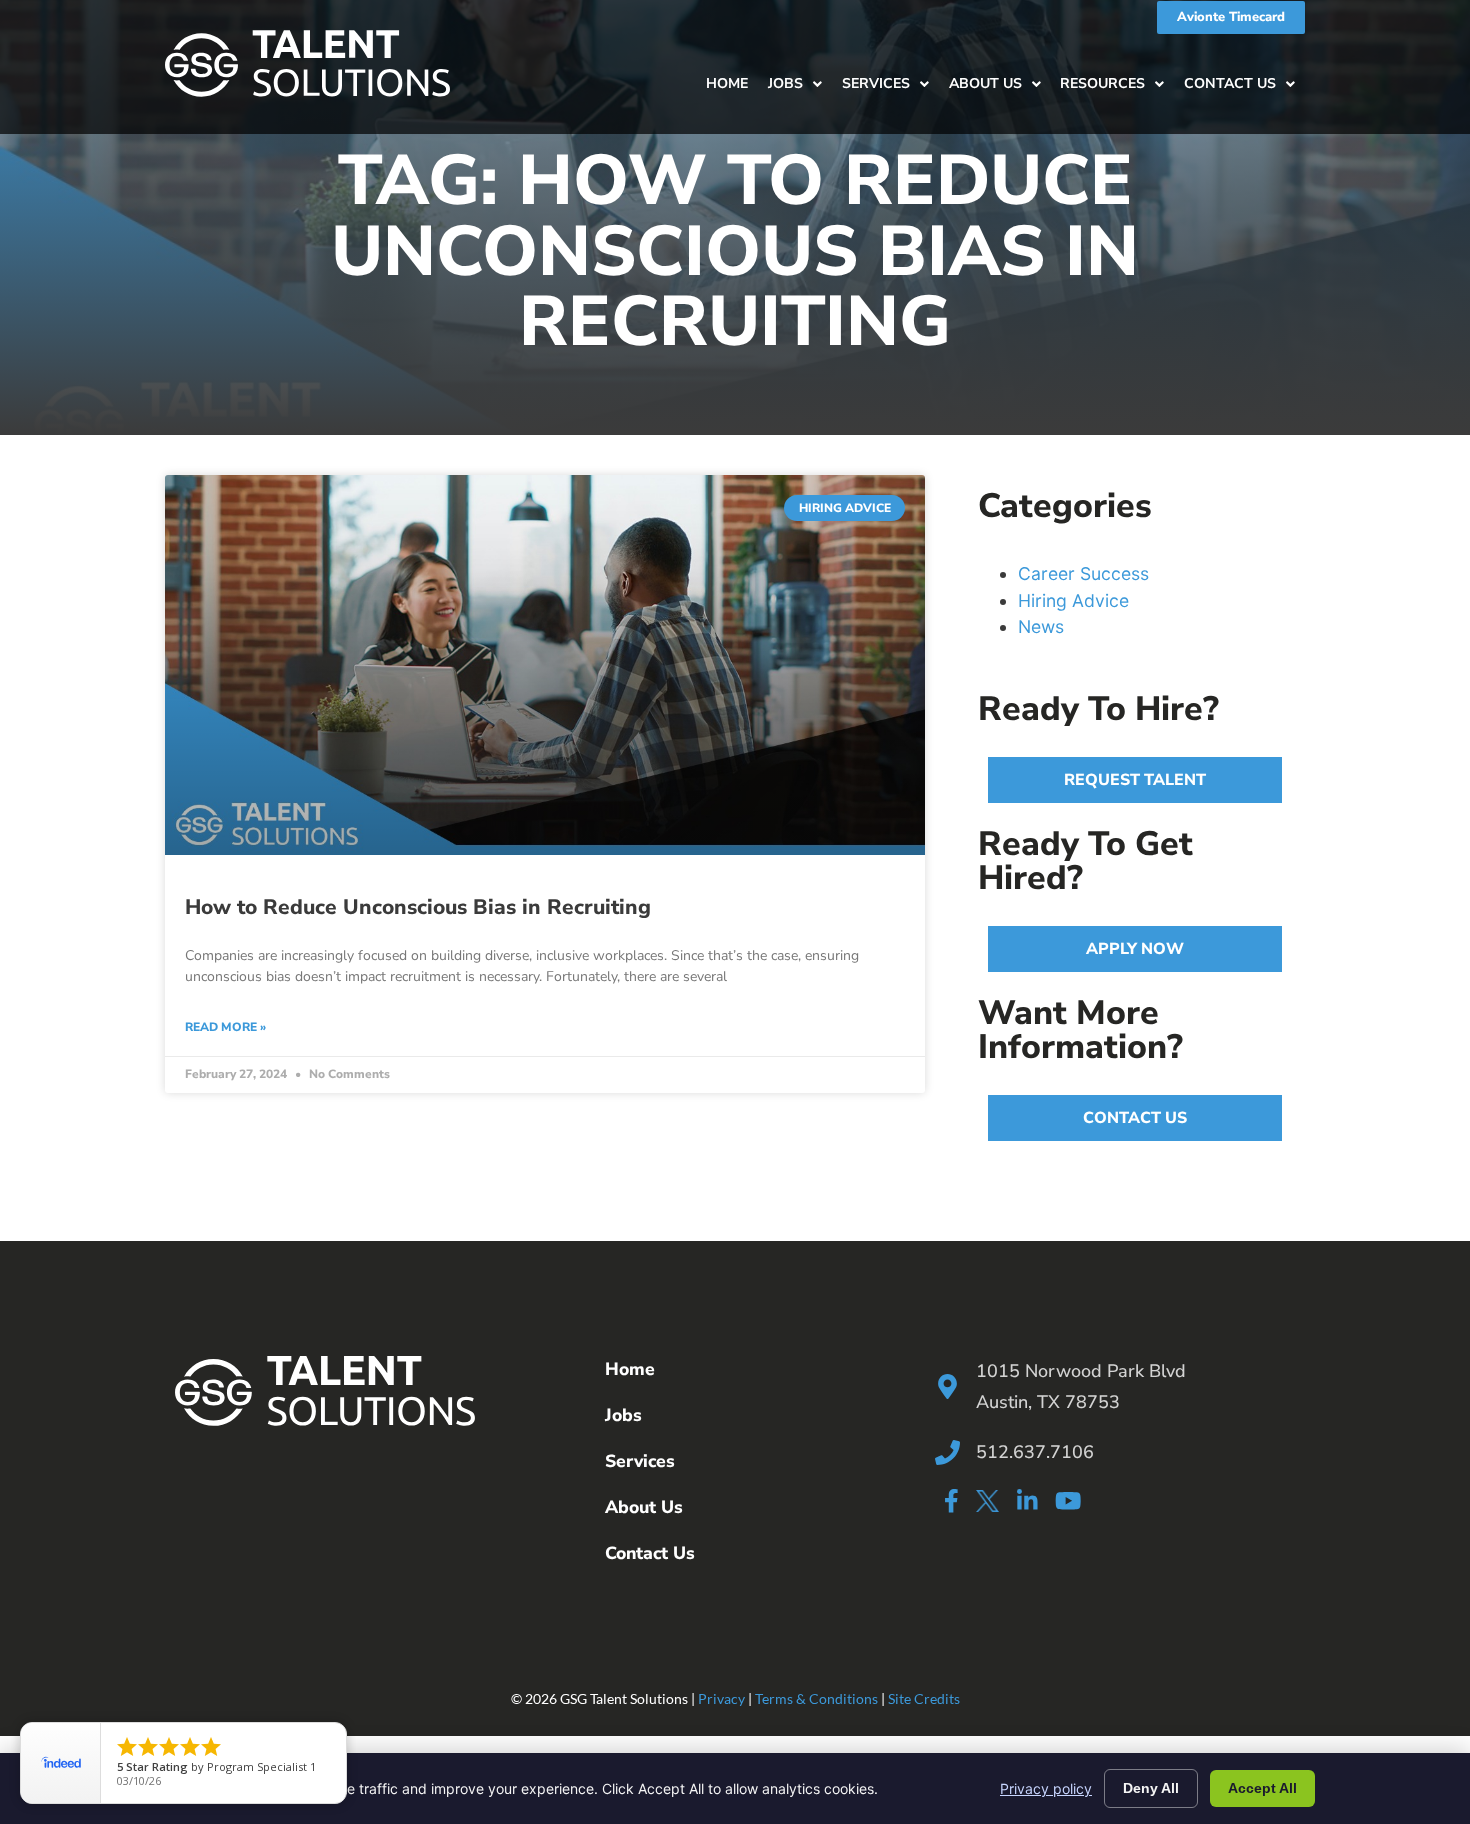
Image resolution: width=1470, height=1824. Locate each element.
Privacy (721, 1698)
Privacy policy (1046, 1788)
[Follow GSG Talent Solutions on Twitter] (987, 1504)
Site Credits (924, 1698)
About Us (985, 83)
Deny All (1151, 1788)
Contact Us (1230, 83)
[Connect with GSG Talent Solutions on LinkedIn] (1027, 1500)
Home (727, 83)
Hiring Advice (1073, 600)
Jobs (785, 83)
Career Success (1083, 573)
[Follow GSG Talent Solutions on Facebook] (951, 1500)
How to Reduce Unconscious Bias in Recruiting (418, 907)
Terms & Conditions (816, 1698)
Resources (1102, 83)
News (1041, 626)
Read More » (225, 1027)
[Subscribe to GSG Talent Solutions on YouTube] (1068, 1500)
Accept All (1262, 1788)
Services (876, 83)
